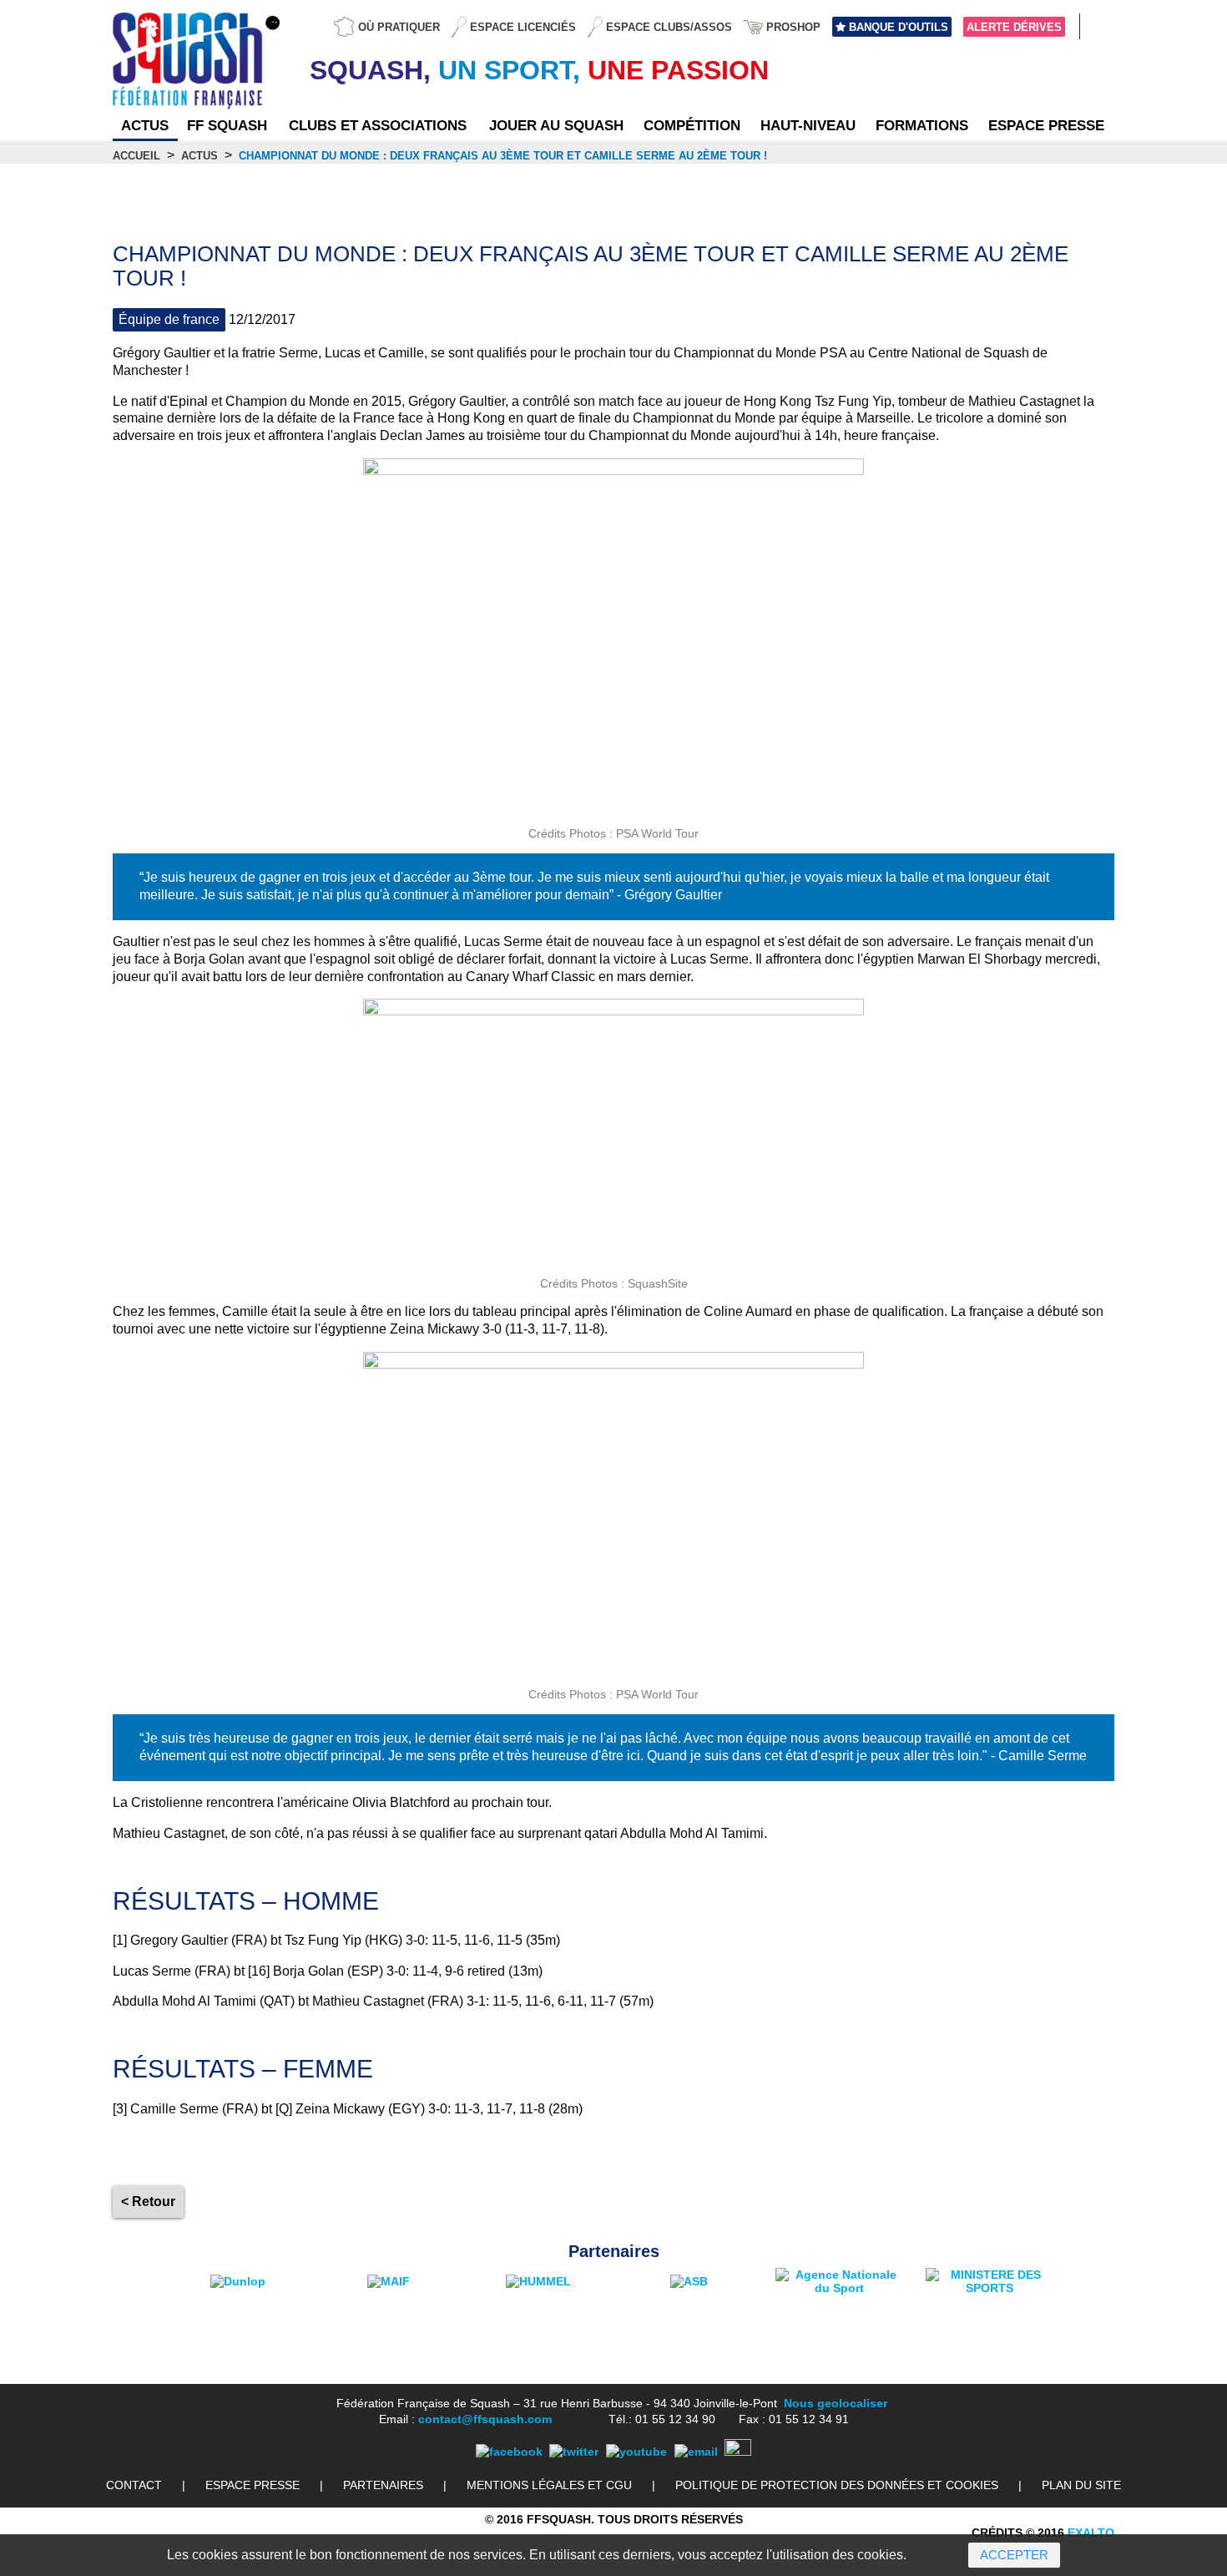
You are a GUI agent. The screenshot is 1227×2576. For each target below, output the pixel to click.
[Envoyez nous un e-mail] (696, 2452)
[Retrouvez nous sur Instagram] (738, 2452)
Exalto (1091, 2533)
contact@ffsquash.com (485, 2419)
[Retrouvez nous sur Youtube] (636, 2452)
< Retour (148, 2201)
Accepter (1014, 2555)
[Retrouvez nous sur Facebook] (509, 2452)
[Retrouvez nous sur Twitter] (574, 2452)
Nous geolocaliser (836, 2403)
